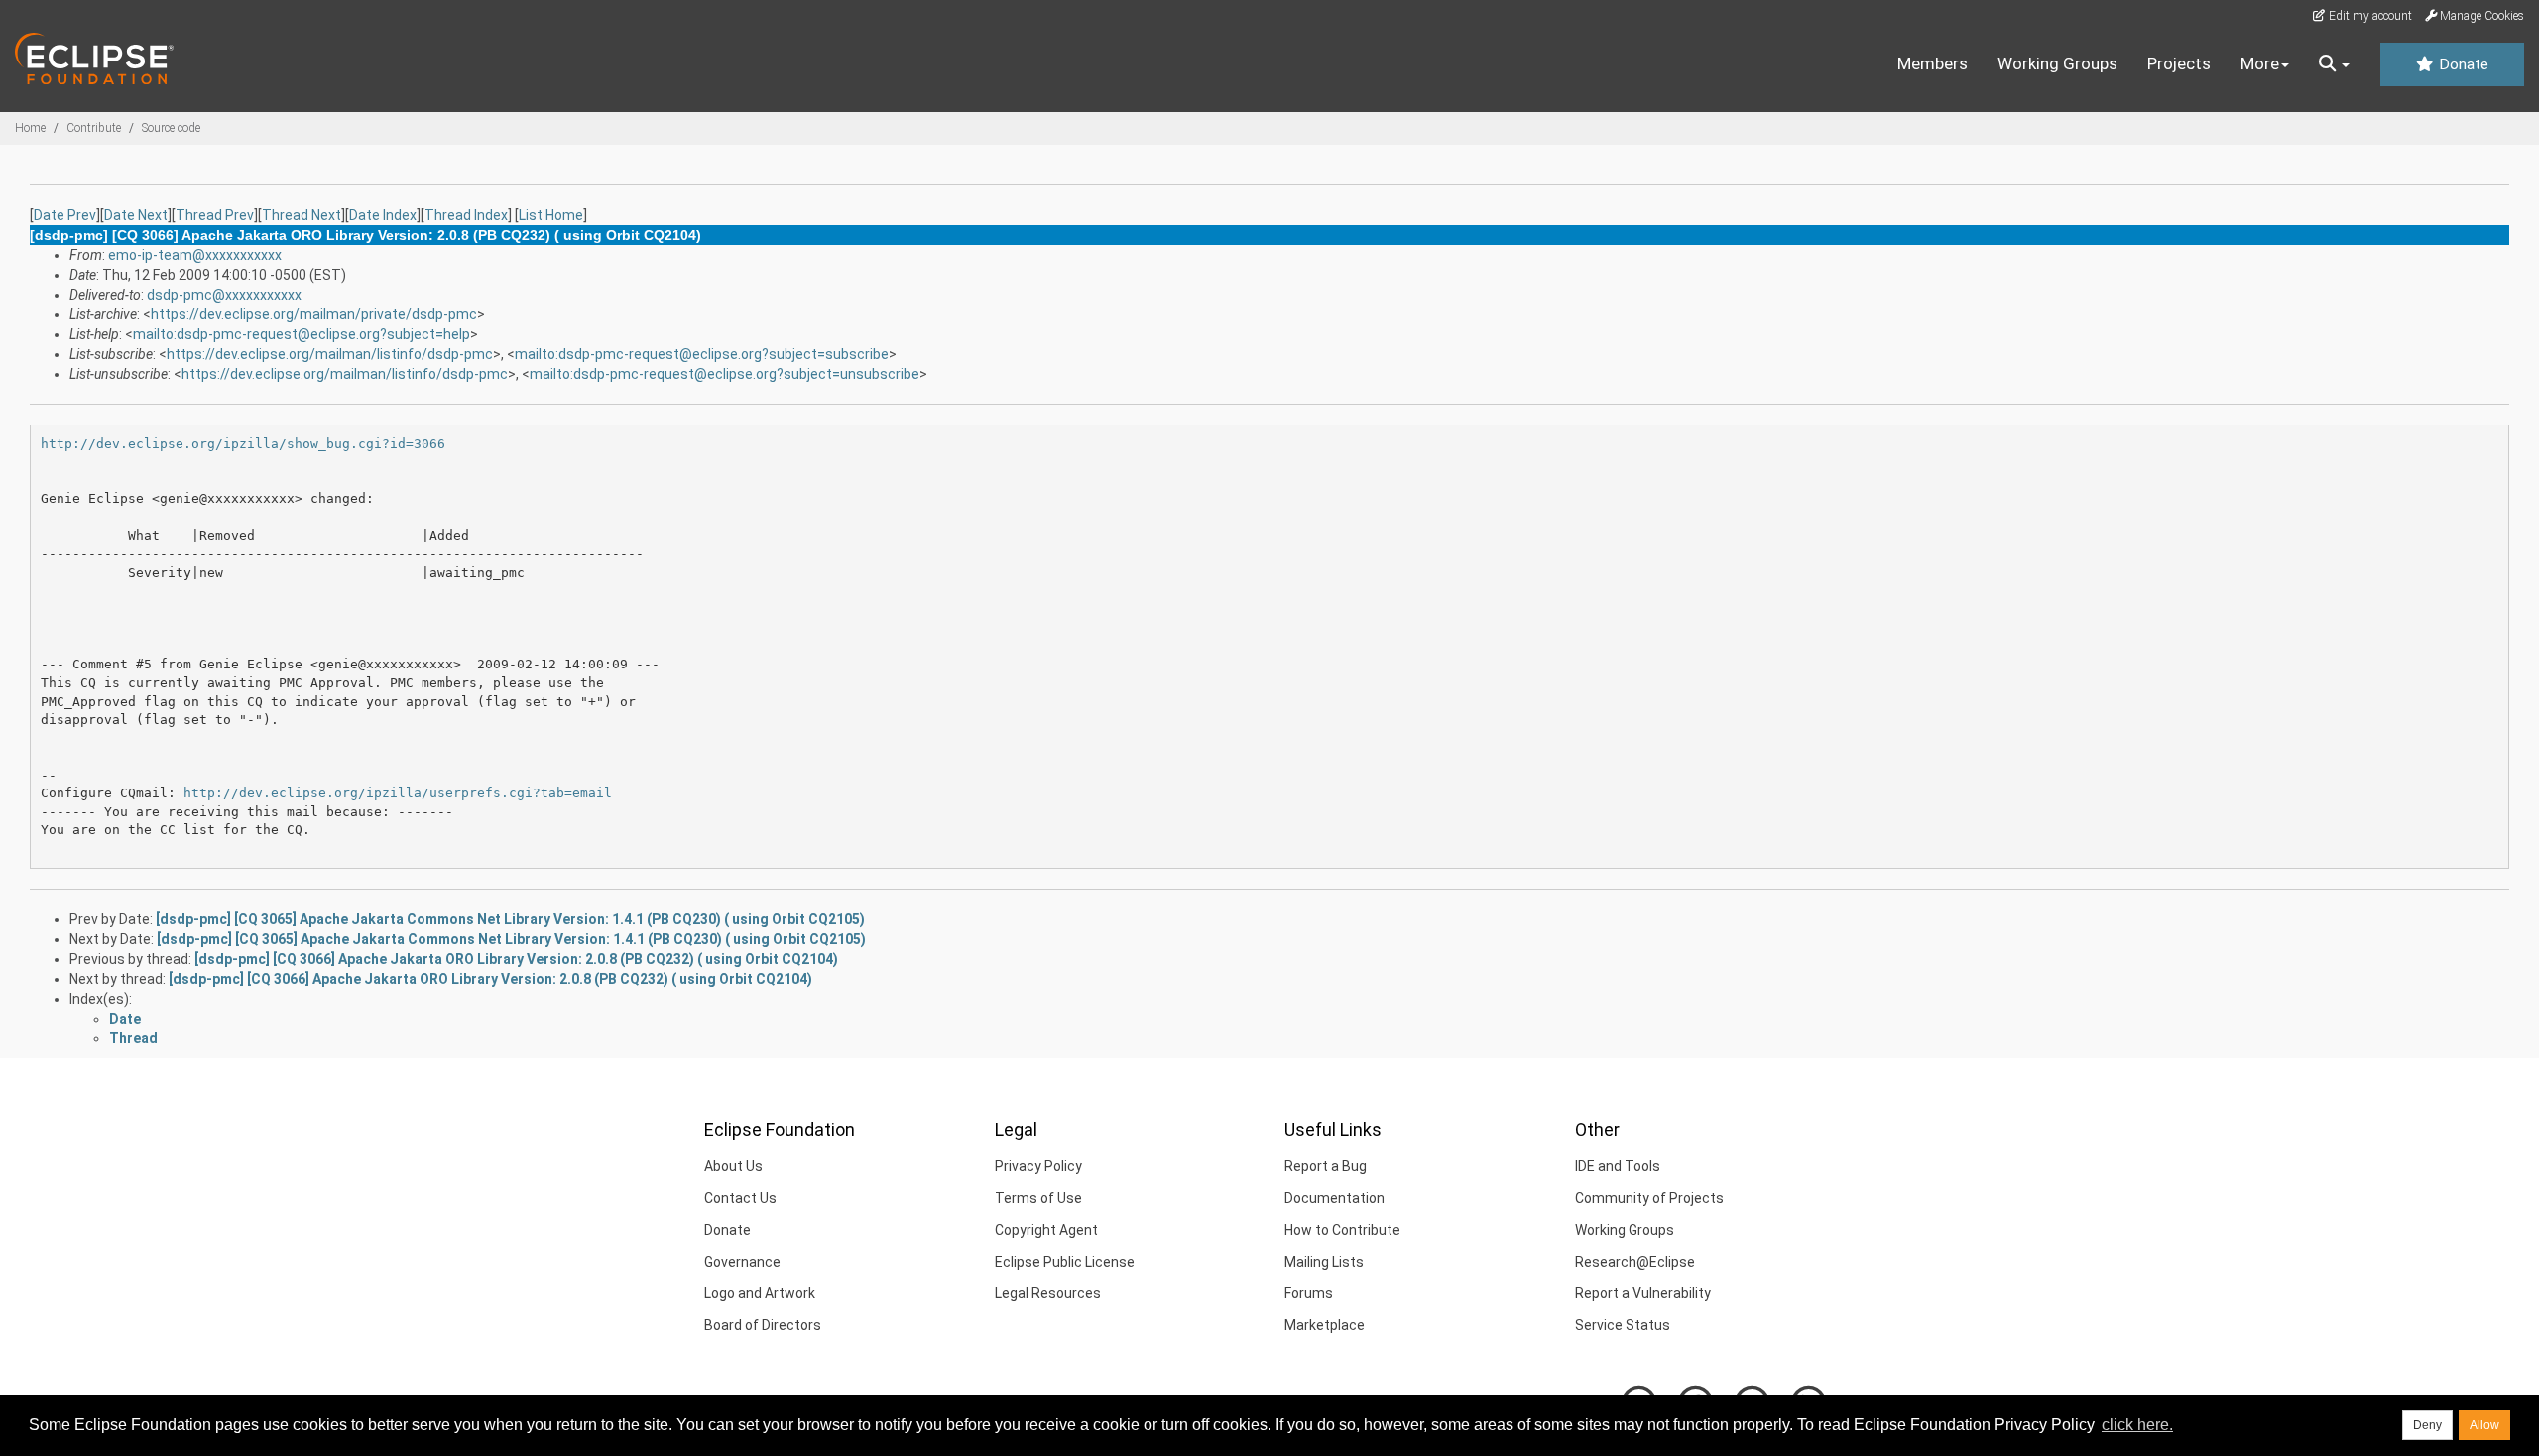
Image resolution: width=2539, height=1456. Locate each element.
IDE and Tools (1618, 1166)
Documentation (1334, 1198)
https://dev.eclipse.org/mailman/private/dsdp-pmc (314, 314)
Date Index (383, 215)
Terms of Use (1038, 1198)
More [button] (2260, 63)
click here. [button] (2137, 1425)
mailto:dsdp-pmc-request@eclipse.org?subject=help (302, 334)
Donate (2462, 64)
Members (1933, 63)
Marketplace (1325, 1325)
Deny (2427, 1425)
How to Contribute (1342, 1230)
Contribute (94, 128)
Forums (1309, 1293)
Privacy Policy (1038, 1166)
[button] (2334, 64)
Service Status (1623, 1325)
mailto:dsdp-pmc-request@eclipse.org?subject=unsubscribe (725, 374)
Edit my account (2369, 16)
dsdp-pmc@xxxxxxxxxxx (224, 295)
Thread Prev (215, 215)
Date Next (136, 215)
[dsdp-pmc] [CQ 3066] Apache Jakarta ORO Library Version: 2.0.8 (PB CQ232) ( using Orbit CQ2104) (516, 959)
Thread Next (302, 215)
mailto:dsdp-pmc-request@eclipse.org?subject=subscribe (702, 354)
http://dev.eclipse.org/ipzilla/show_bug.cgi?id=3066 (243, 444)
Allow (2484, 1425)
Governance (742, 1262)
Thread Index (466, 215)
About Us (733, 1166)
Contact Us (740, 1198)
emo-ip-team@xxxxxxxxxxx (195, 255)
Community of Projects (1649, 1198)
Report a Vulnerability (1643, 1293)
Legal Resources (1048, 1293)
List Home (551, 215)
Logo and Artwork (760, 1293)
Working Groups (2057, 63)
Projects (2179, 63)
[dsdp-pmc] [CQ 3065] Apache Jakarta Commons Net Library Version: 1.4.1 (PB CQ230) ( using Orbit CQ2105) (510, 919)
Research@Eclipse (1635, 1262)
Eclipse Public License (1065, 1262)
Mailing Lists (1324, 1262)
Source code (171, 128)
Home (30, 128)
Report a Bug (1326, 1166)
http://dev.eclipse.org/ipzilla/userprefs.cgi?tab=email (398, 793)
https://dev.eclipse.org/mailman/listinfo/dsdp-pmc (330, 354)
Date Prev (65, 215)
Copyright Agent (1046, 1230)
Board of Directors (763, 1325)
